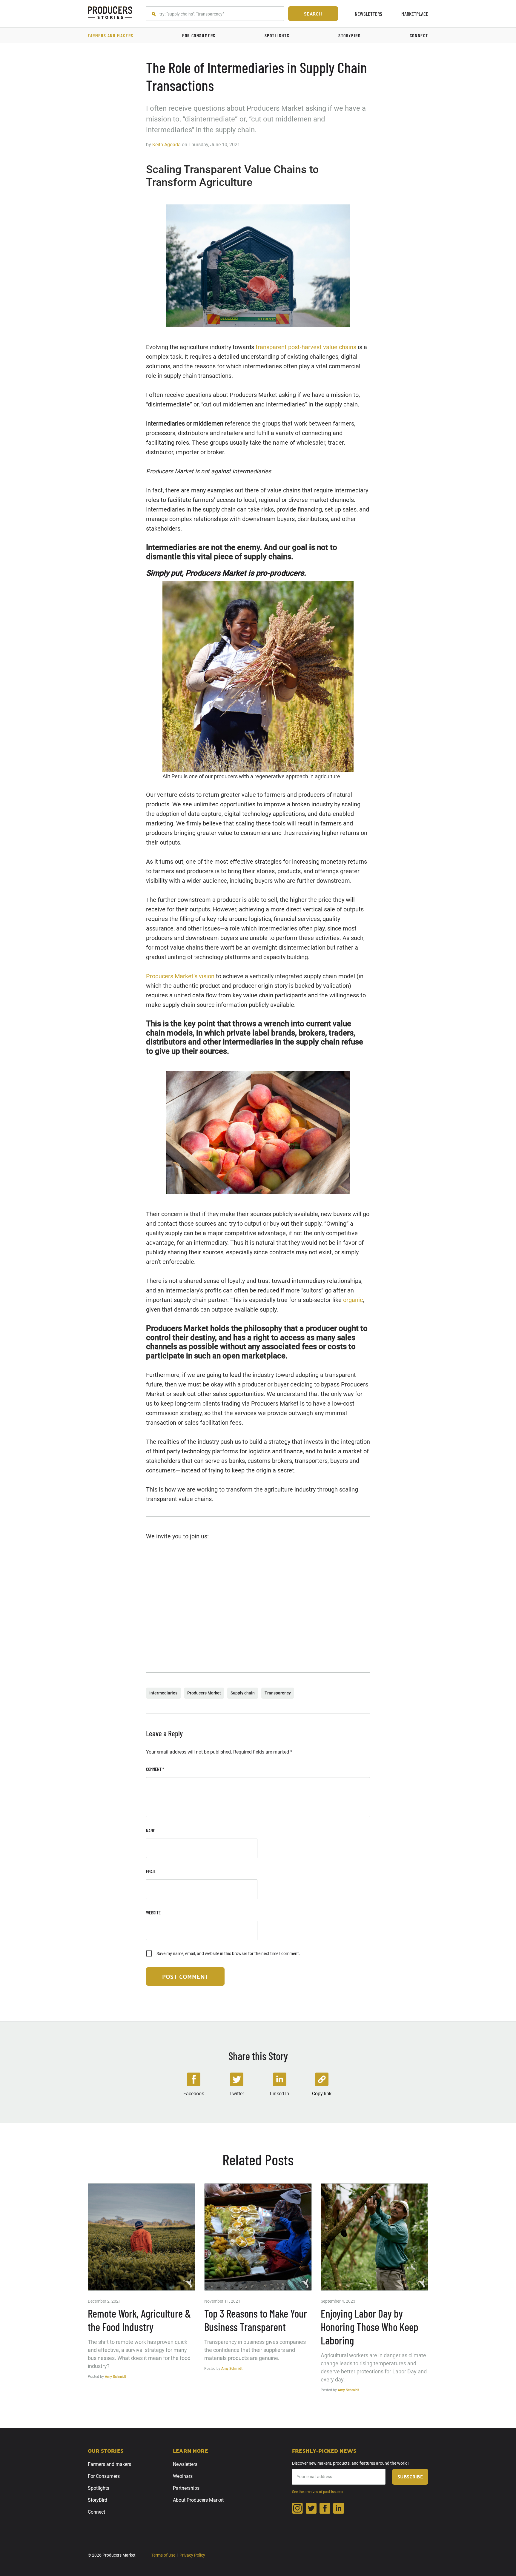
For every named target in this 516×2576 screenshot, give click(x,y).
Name (150, 1830)
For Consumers (104, 2476)
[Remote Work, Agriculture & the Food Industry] (142, 2237)
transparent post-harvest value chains (306, 347)
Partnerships (186, 2488)
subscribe (410, 2476)
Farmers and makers (109, 2464)
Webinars (183, 2476)
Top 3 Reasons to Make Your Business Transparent (256, 2320)
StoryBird (97, 2500)
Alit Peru (172, 776)
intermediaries (163, 1693)
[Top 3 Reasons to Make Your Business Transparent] (258, 2237)
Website (153, 1912)
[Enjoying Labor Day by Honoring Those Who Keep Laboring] (374, 2237)
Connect (96, 2512)
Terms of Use (163, 2555)
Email (151, 1871)
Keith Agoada (166, 145)
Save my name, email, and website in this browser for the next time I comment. (228, 1953)
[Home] (110, 14)
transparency (278, 1693)
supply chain (243, 1693)
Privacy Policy (192, 2555)
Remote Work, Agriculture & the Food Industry (139, 2320)
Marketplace (415, 14)
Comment (155, 1769)
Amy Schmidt (115, 2377)
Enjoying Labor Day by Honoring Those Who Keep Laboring (370, 2327)
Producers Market (204, 1693)
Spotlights (99, 2488)
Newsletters (368, 14)
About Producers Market (198, 2500)
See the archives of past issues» (318, 2492)
